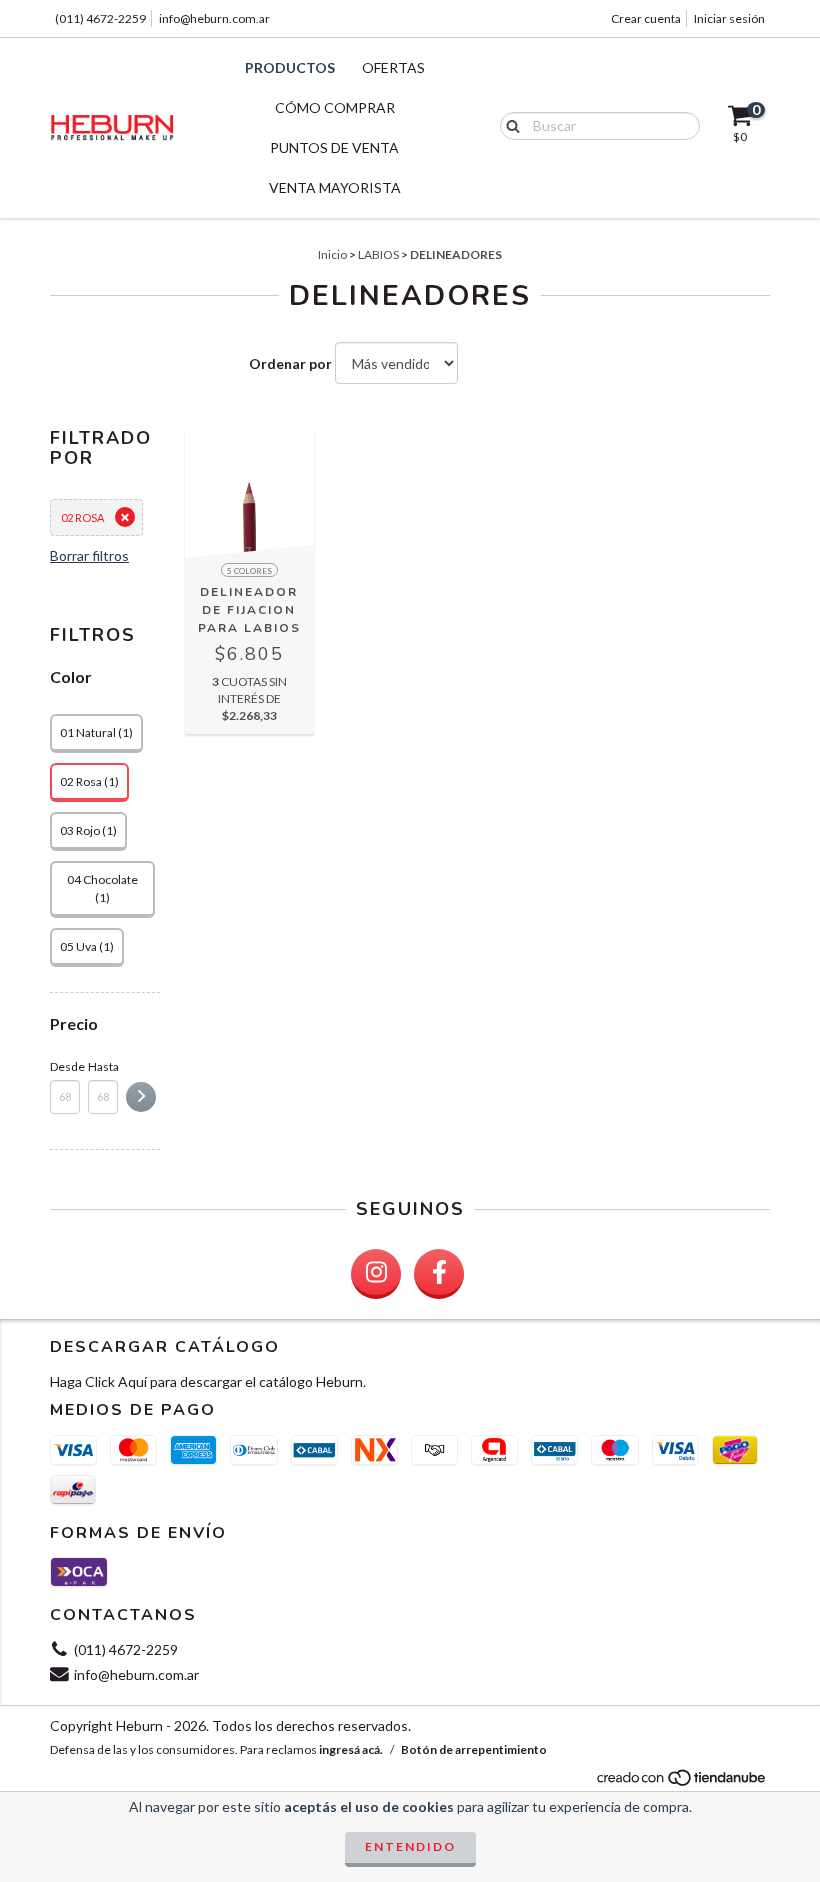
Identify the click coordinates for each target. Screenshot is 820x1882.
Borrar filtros (89, 555)
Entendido (410, 1846)
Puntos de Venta (334, 147)
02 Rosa (82, 517)
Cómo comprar (335, 107)
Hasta (103, 1066)
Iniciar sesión (729, 18)
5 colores (249, 571)
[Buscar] (508, 125)
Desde (65, 1066)
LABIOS (378, 254)
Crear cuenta (646, 18)
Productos (290, 67)
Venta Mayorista (335, 187)
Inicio (332, 254)
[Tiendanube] (682, 1782)
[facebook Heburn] (439, 1274)
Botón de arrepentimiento (474, 1749)
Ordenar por (290, 363)
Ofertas (393, 67)
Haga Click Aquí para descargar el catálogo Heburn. (208, 1381)
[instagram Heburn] (376, 1274)
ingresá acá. (351, 1749)
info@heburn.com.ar (214, 18)
